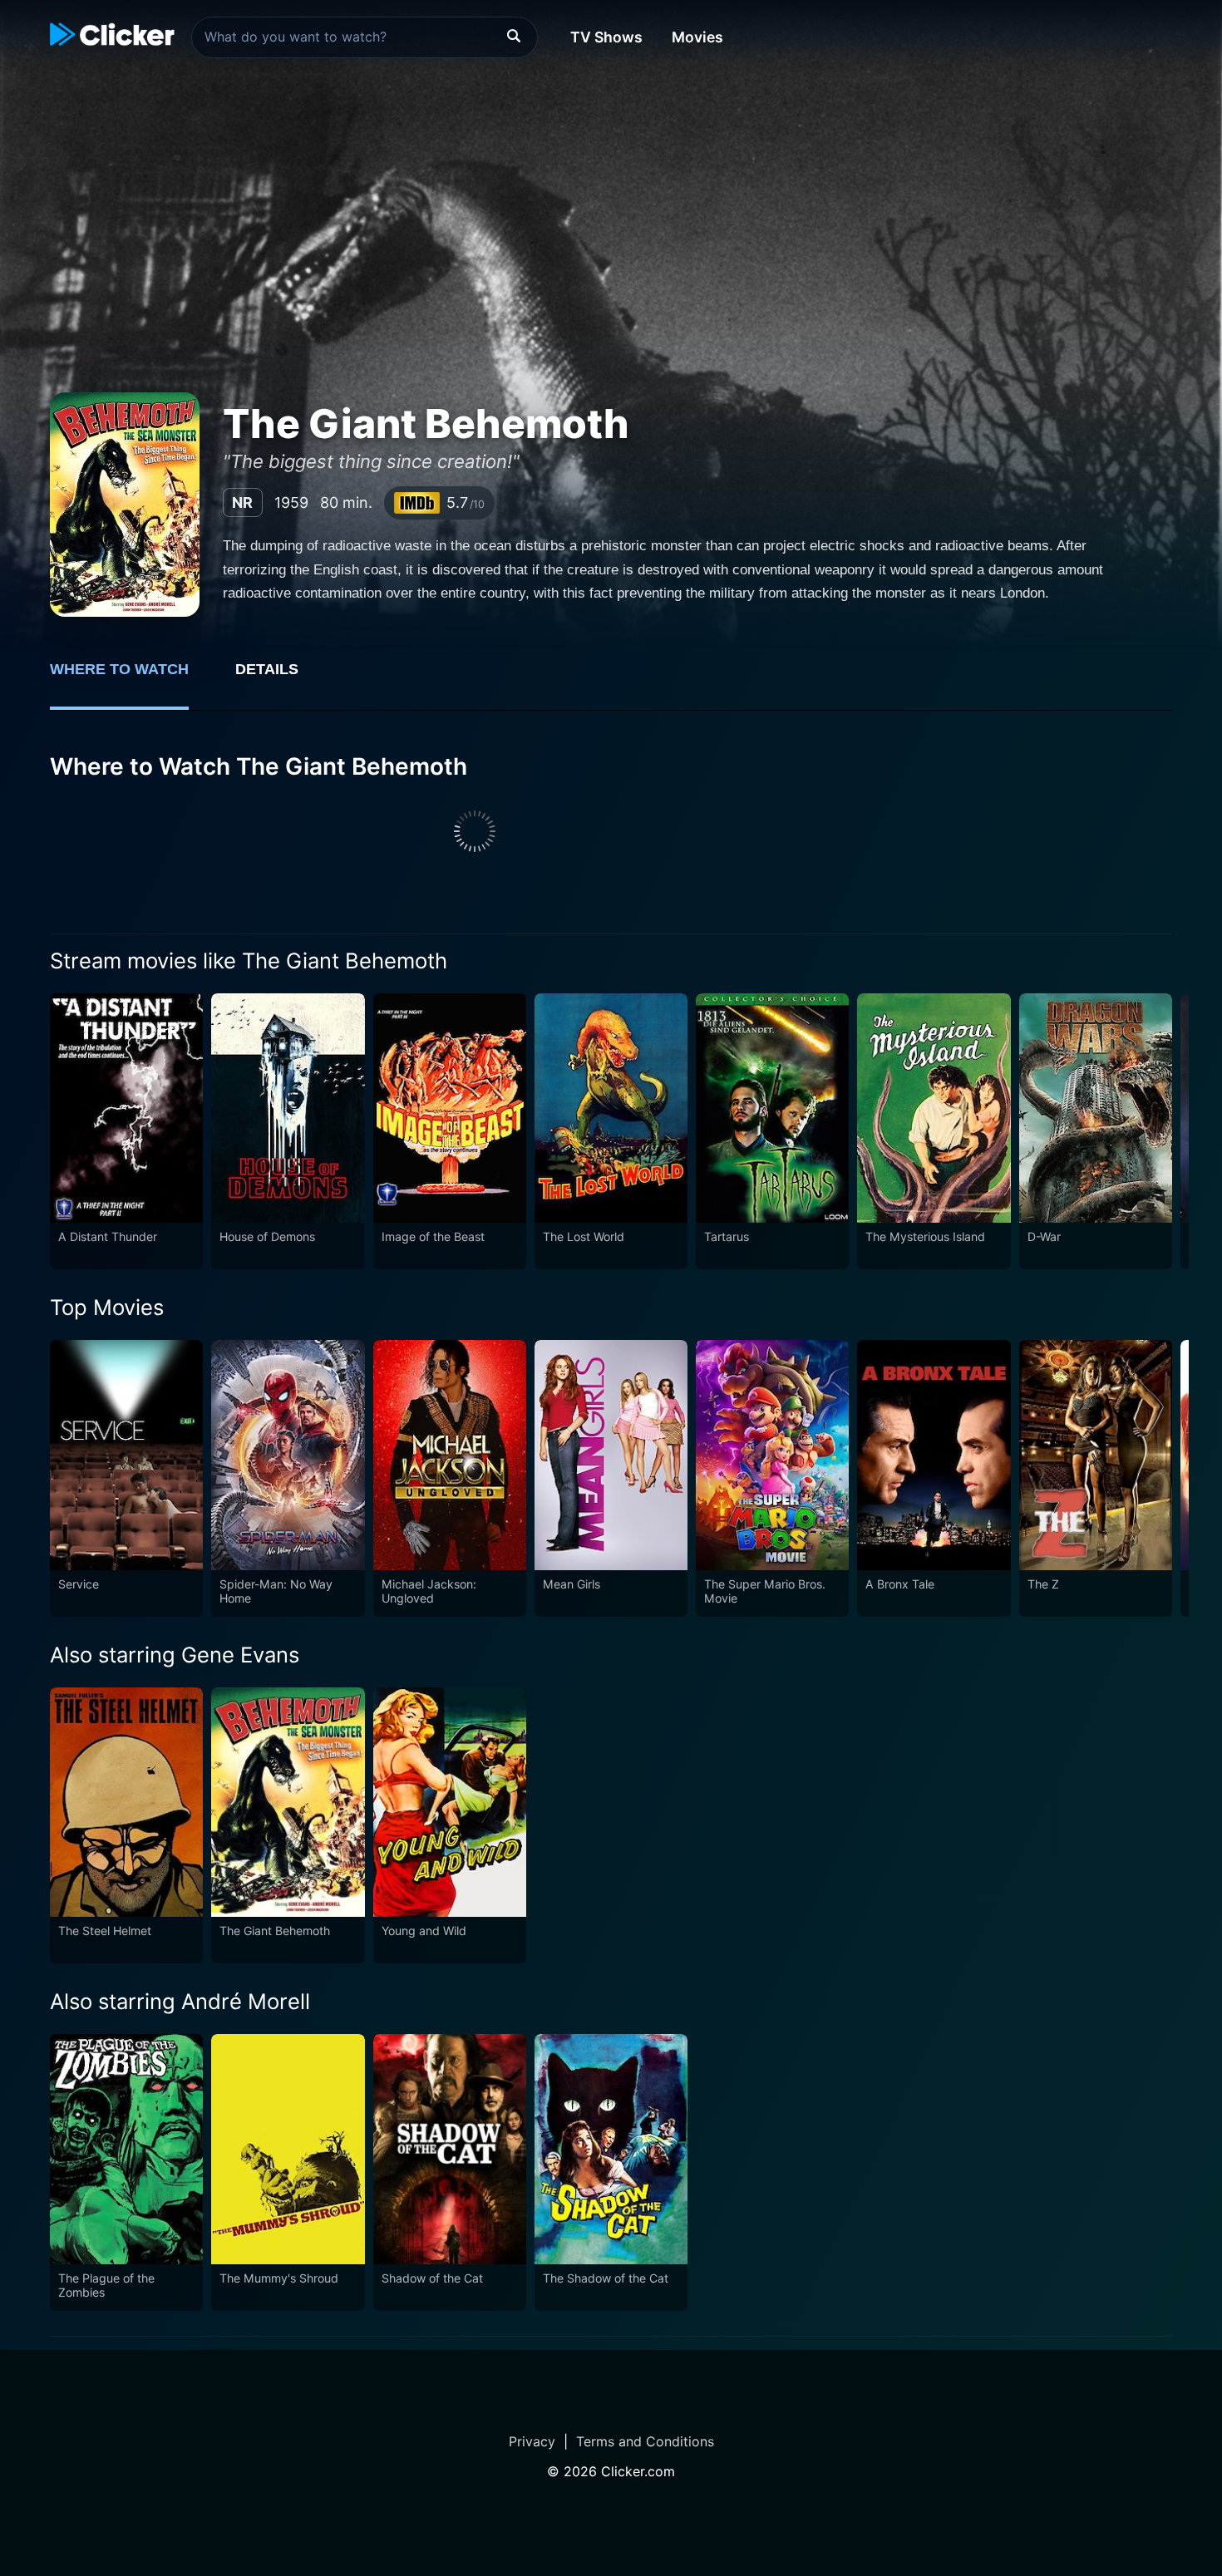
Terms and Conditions (645, 2441)
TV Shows (606, 37)
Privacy (532, 2441)
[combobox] (365, 37)
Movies (697, 37)
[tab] (131, 678)
